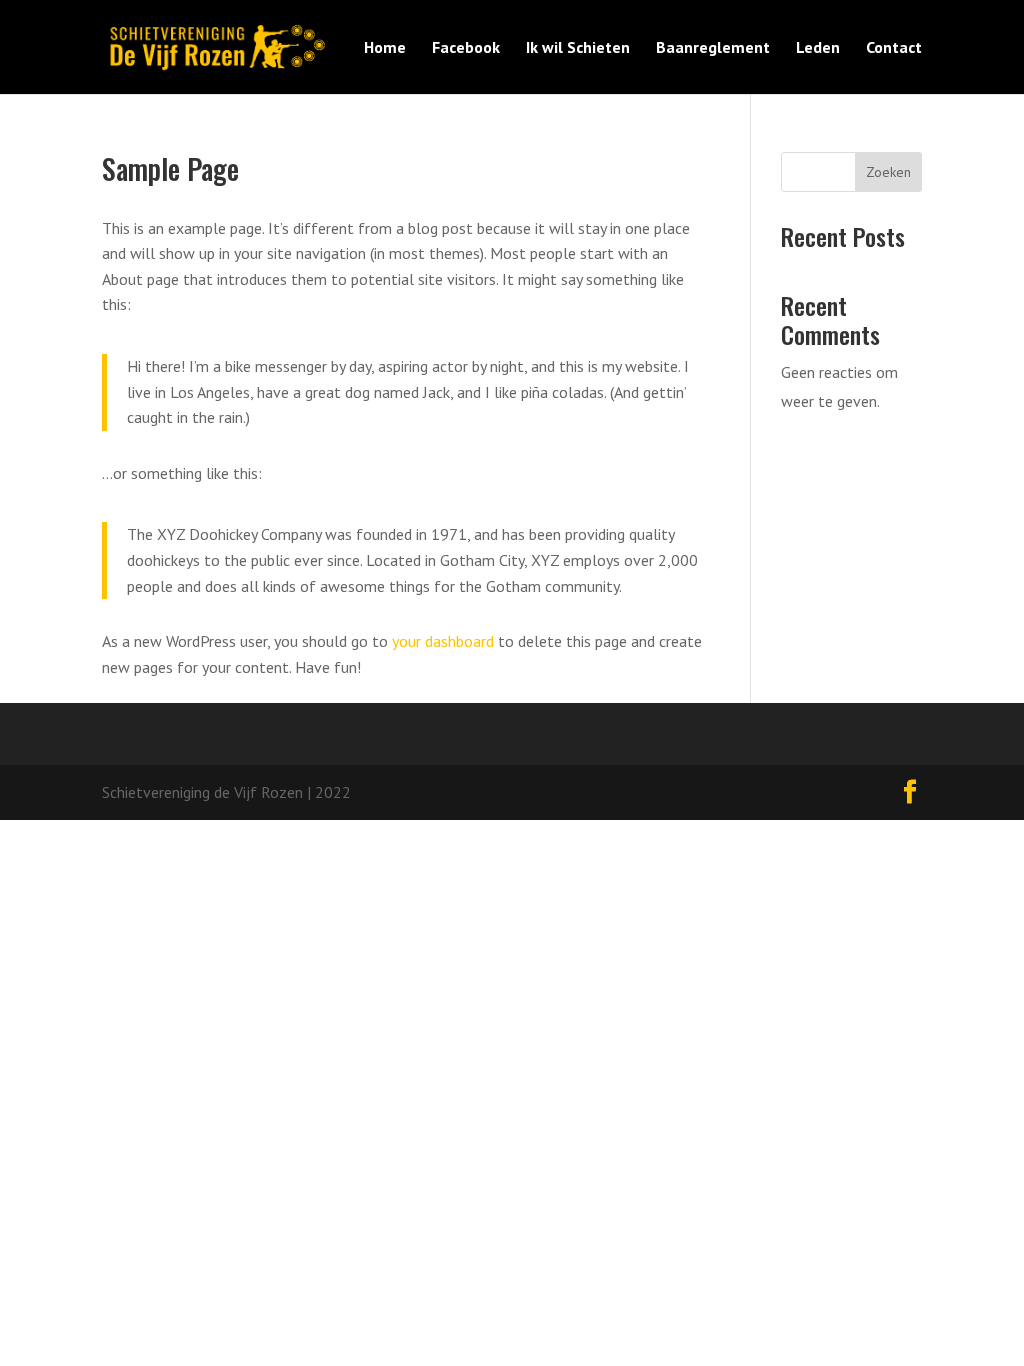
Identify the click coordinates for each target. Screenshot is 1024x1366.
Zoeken (888, 172)
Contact (894, 48)
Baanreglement (713, 48)
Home (385, 48)
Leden (818, 48)
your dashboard (443, 641)
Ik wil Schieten (578, 48)
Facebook (466, 48)
